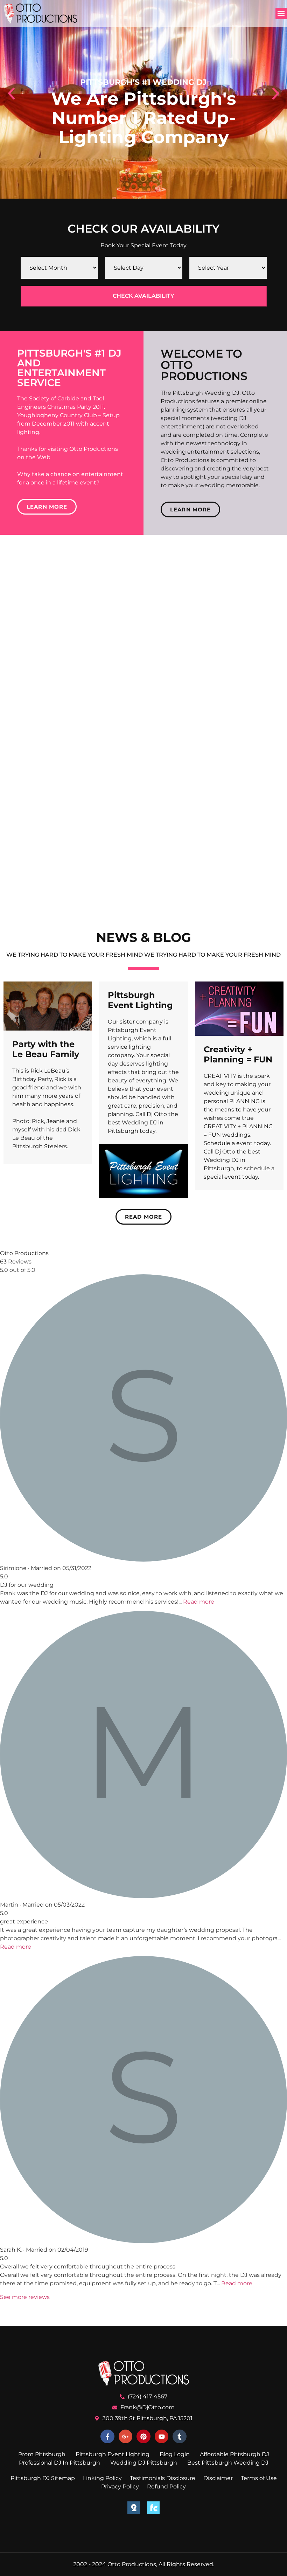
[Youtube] (162, 2437)
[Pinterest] (143, 2437)
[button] (281, 13)
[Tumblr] (180, 2437)
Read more (199, 1602)
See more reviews (25, 2297)
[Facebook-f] (107, 2437)
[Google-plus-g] (126, 2437)
